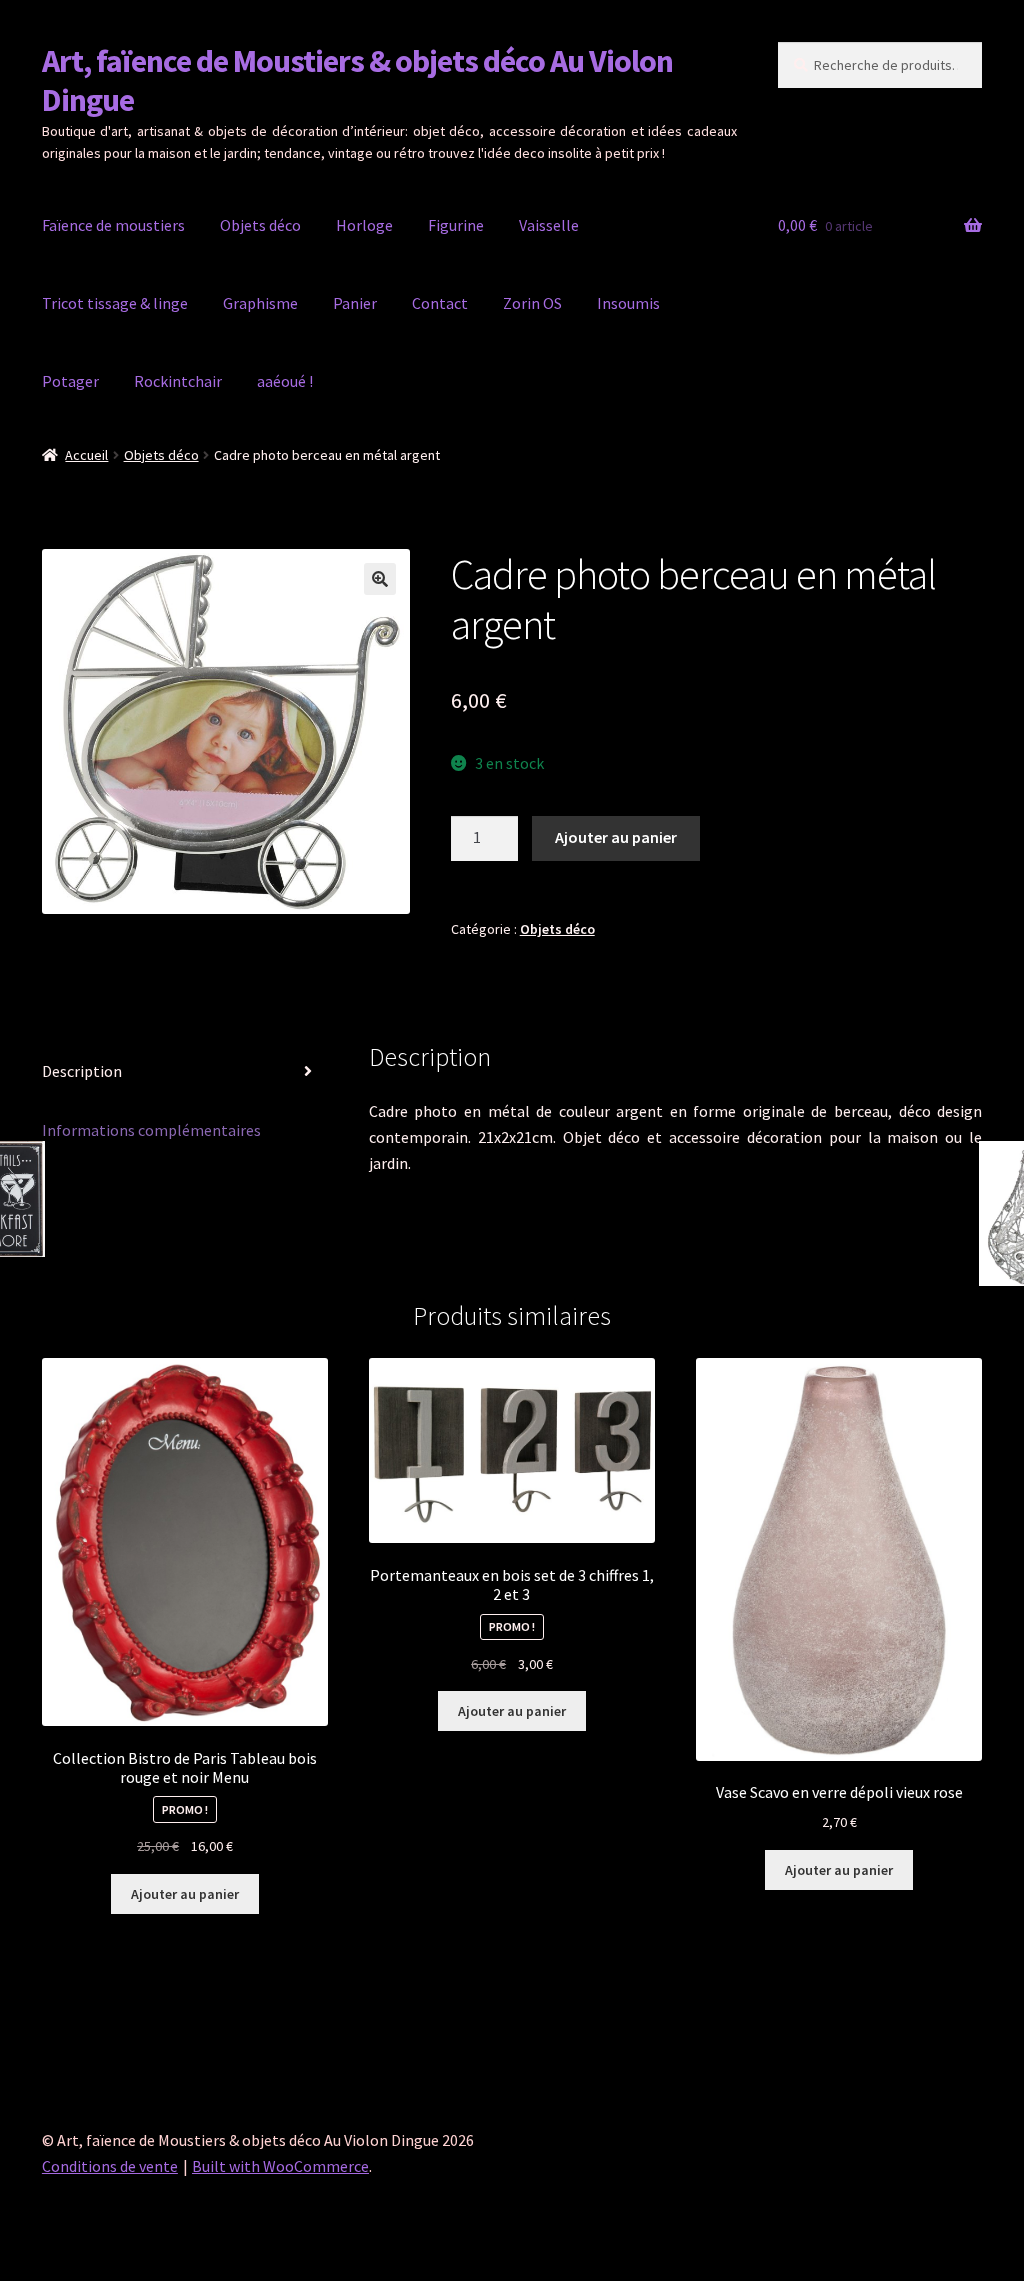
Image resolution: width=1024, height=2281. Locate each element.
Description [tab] (82, 1071)
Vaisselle (549, 225)
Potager (70, 381)
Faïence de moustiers (113, 225)
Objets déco (260, 225)
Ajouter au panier (616, 837)
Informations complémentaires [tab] (151, 1130)
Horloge (364, 225)
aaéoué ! (285, 381)
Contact (440, 303)
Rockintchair (178, 381)
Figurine (456, 225)
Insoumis (628, 303)
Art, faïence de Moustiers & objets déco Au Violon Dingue (357, 80)
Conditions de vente (110, 2166)
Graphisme (260, 303)
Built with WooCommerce (280, 2166)
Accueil (86, 455)
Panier (355, 303)
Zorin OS (532, 303)
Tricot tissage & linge (115, 303)
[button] (380, 579)
